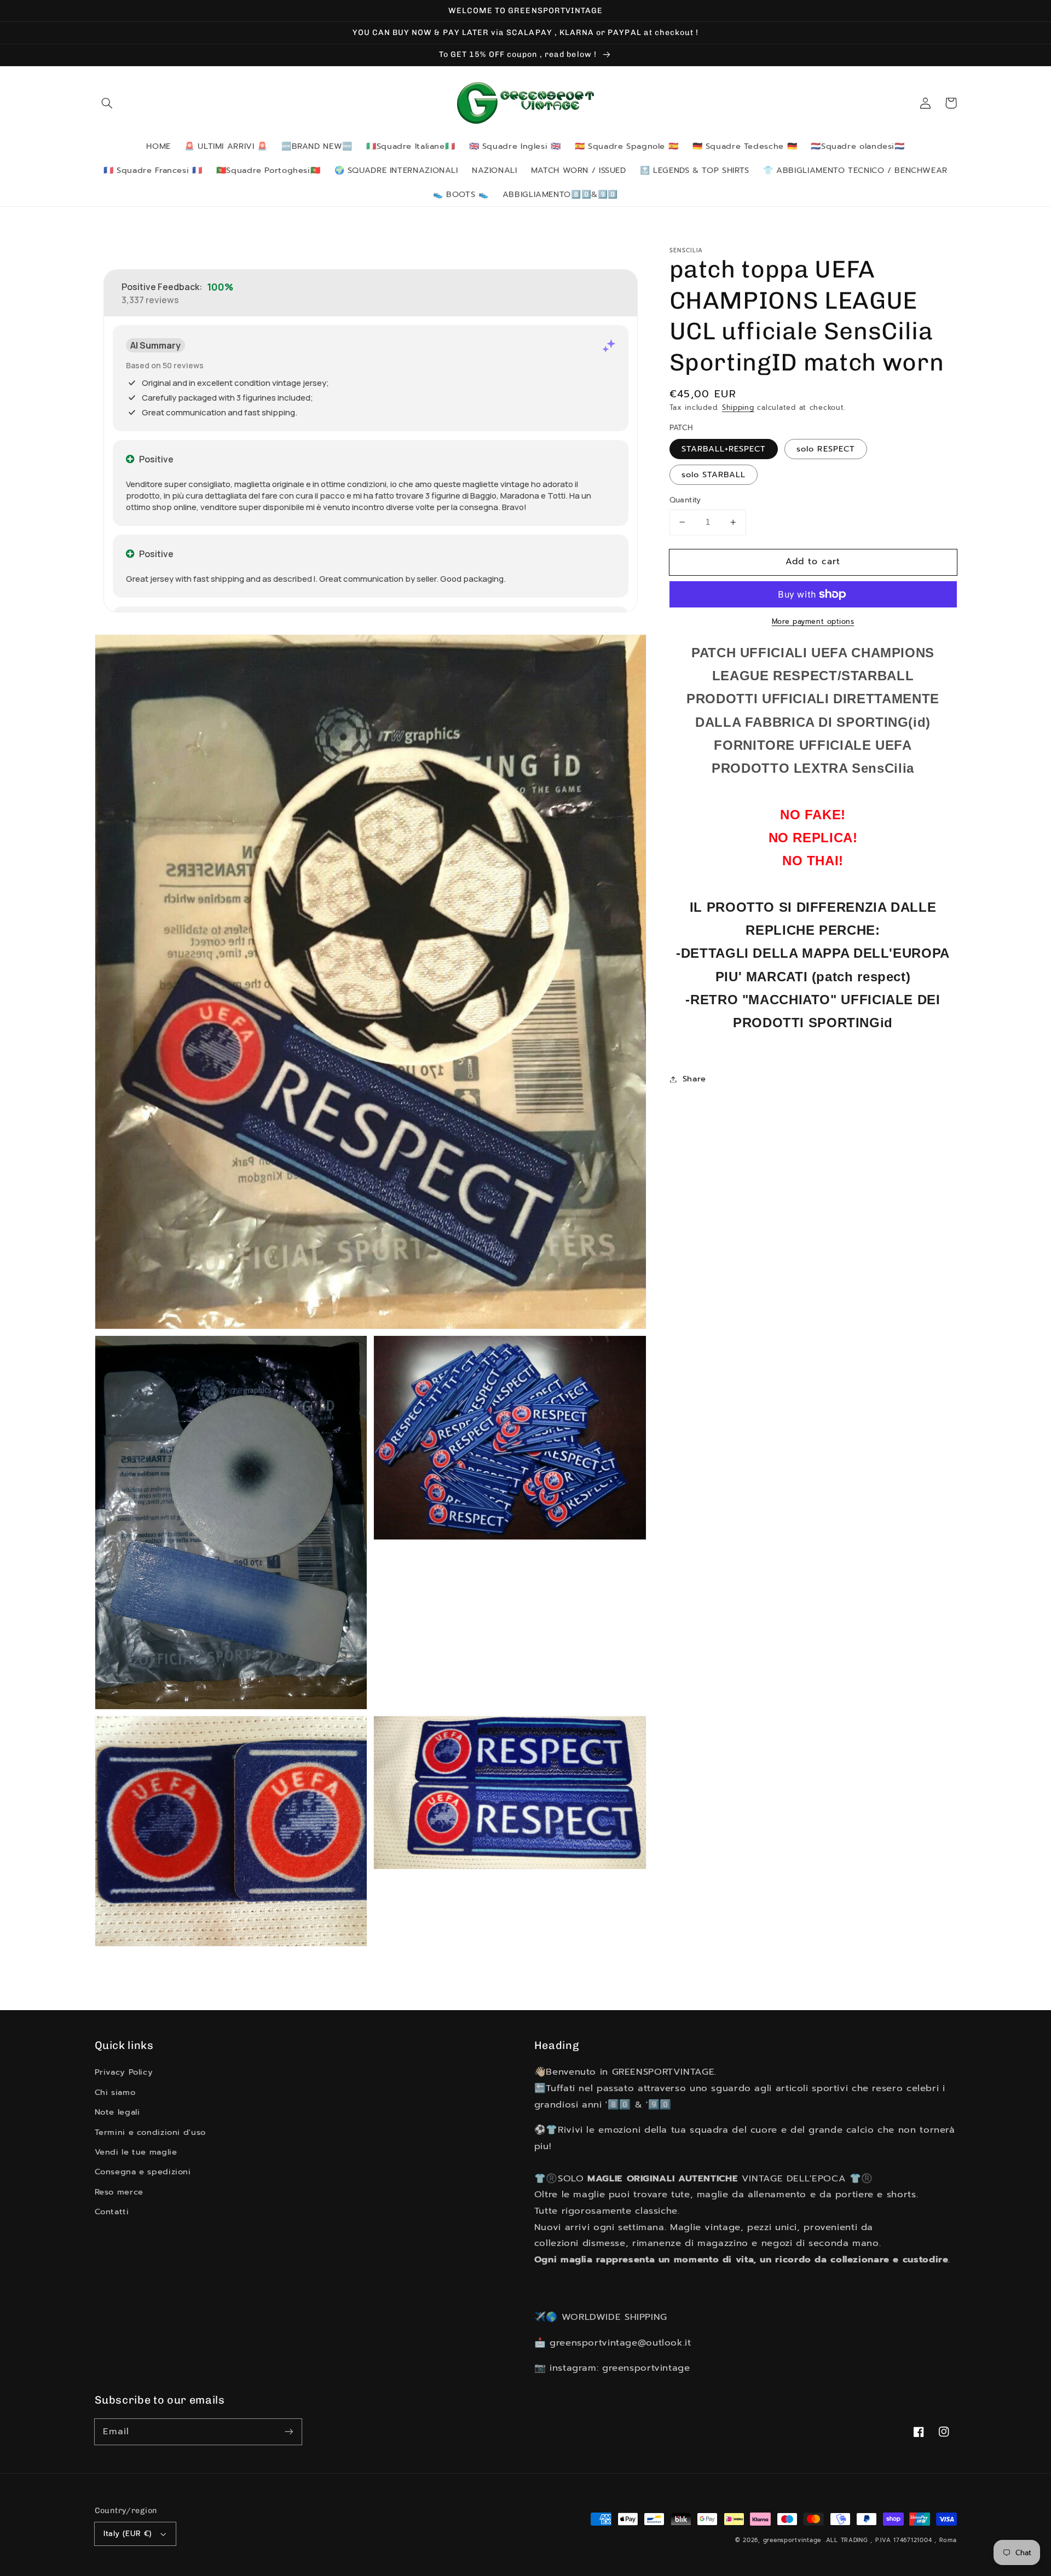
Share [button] (694, 1079)
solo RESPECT (826, 449)
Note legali (117, 2112)
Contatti (112, 2212)
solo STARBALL (714, 474)
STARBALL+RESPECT (724, 449)
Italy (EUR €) (128, 2534)
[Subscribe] (288, 2432)
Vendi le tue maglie (136, 2152)
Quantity (685, 500)
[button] (107, 103)
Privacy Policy (124, 2072)
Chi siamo (115, 2092)
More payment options (813, 622)
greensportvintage (792, 2540)
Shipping (738, 407)
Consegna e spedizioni (143, 2172)
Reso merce (119, 2192)
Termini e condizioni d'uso (150, 2132)
